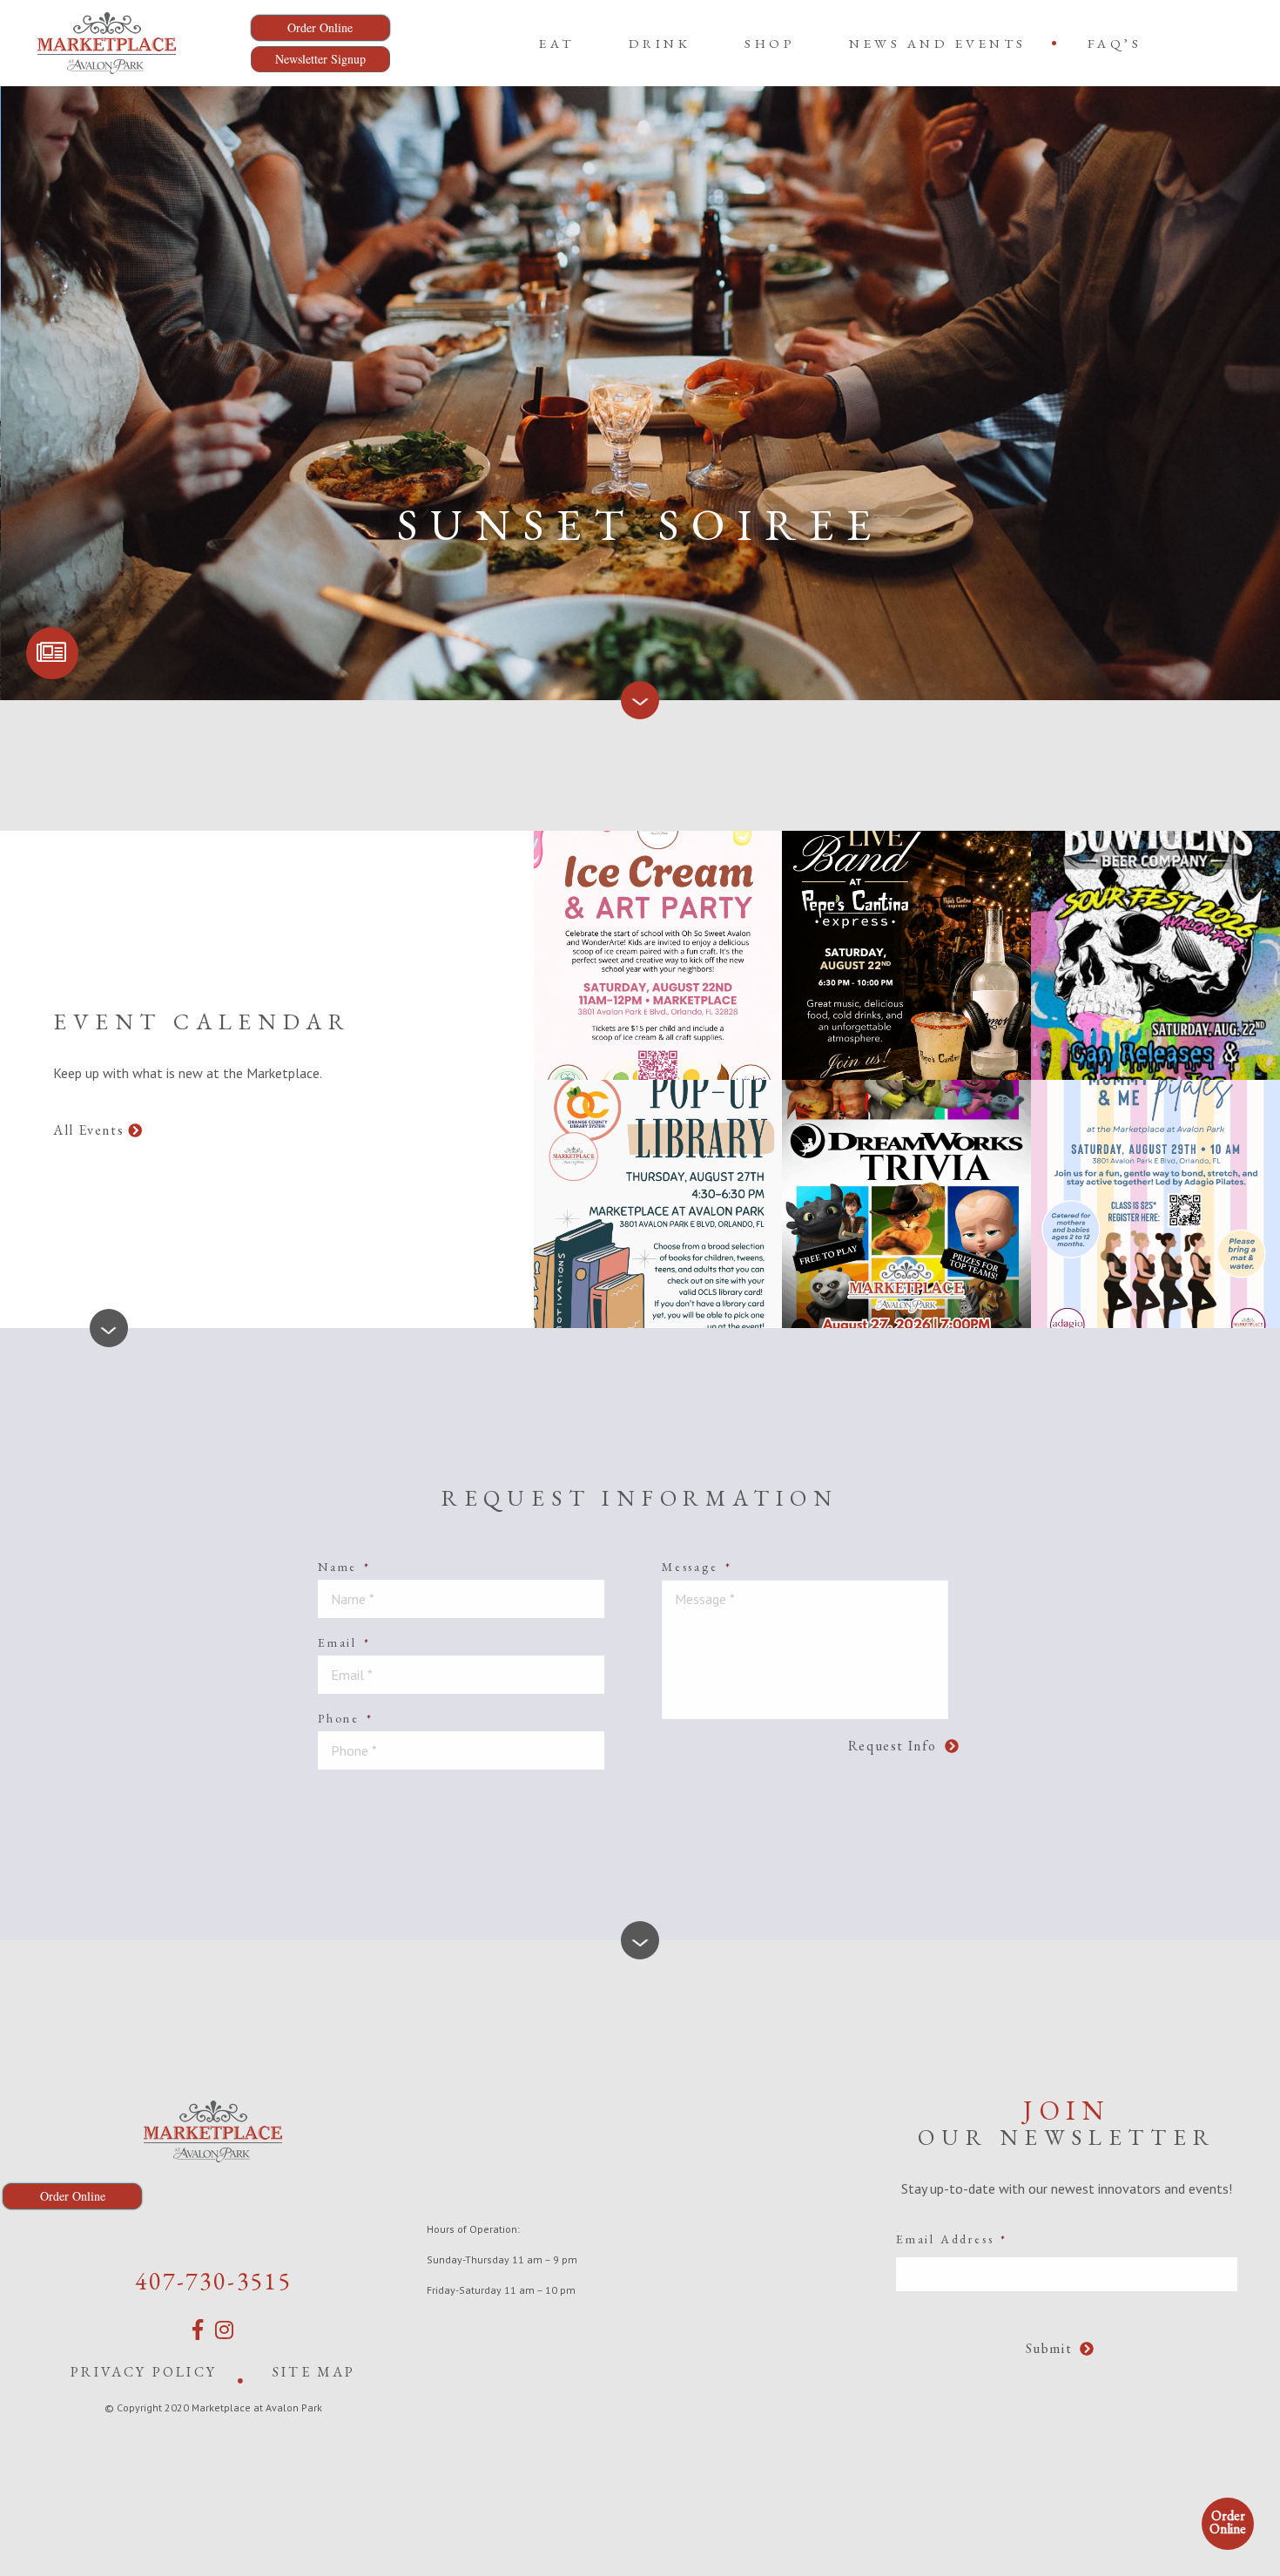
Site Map (314, 2372)
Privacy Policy (144, 2372)
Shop (770, 43)
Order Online (1228, 2522)
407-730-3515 (213, 2281)
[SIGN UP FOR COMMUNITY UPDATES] (52, 653)
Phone (346, 1718)
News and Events (938, 43)
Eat (557, 43)
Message (697, 1567)
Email (344, 1642)
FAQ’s (1115, 43)
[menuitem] (557, 43)
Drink (660, 43)
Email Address (952, 2239)
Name (344, 1567)
